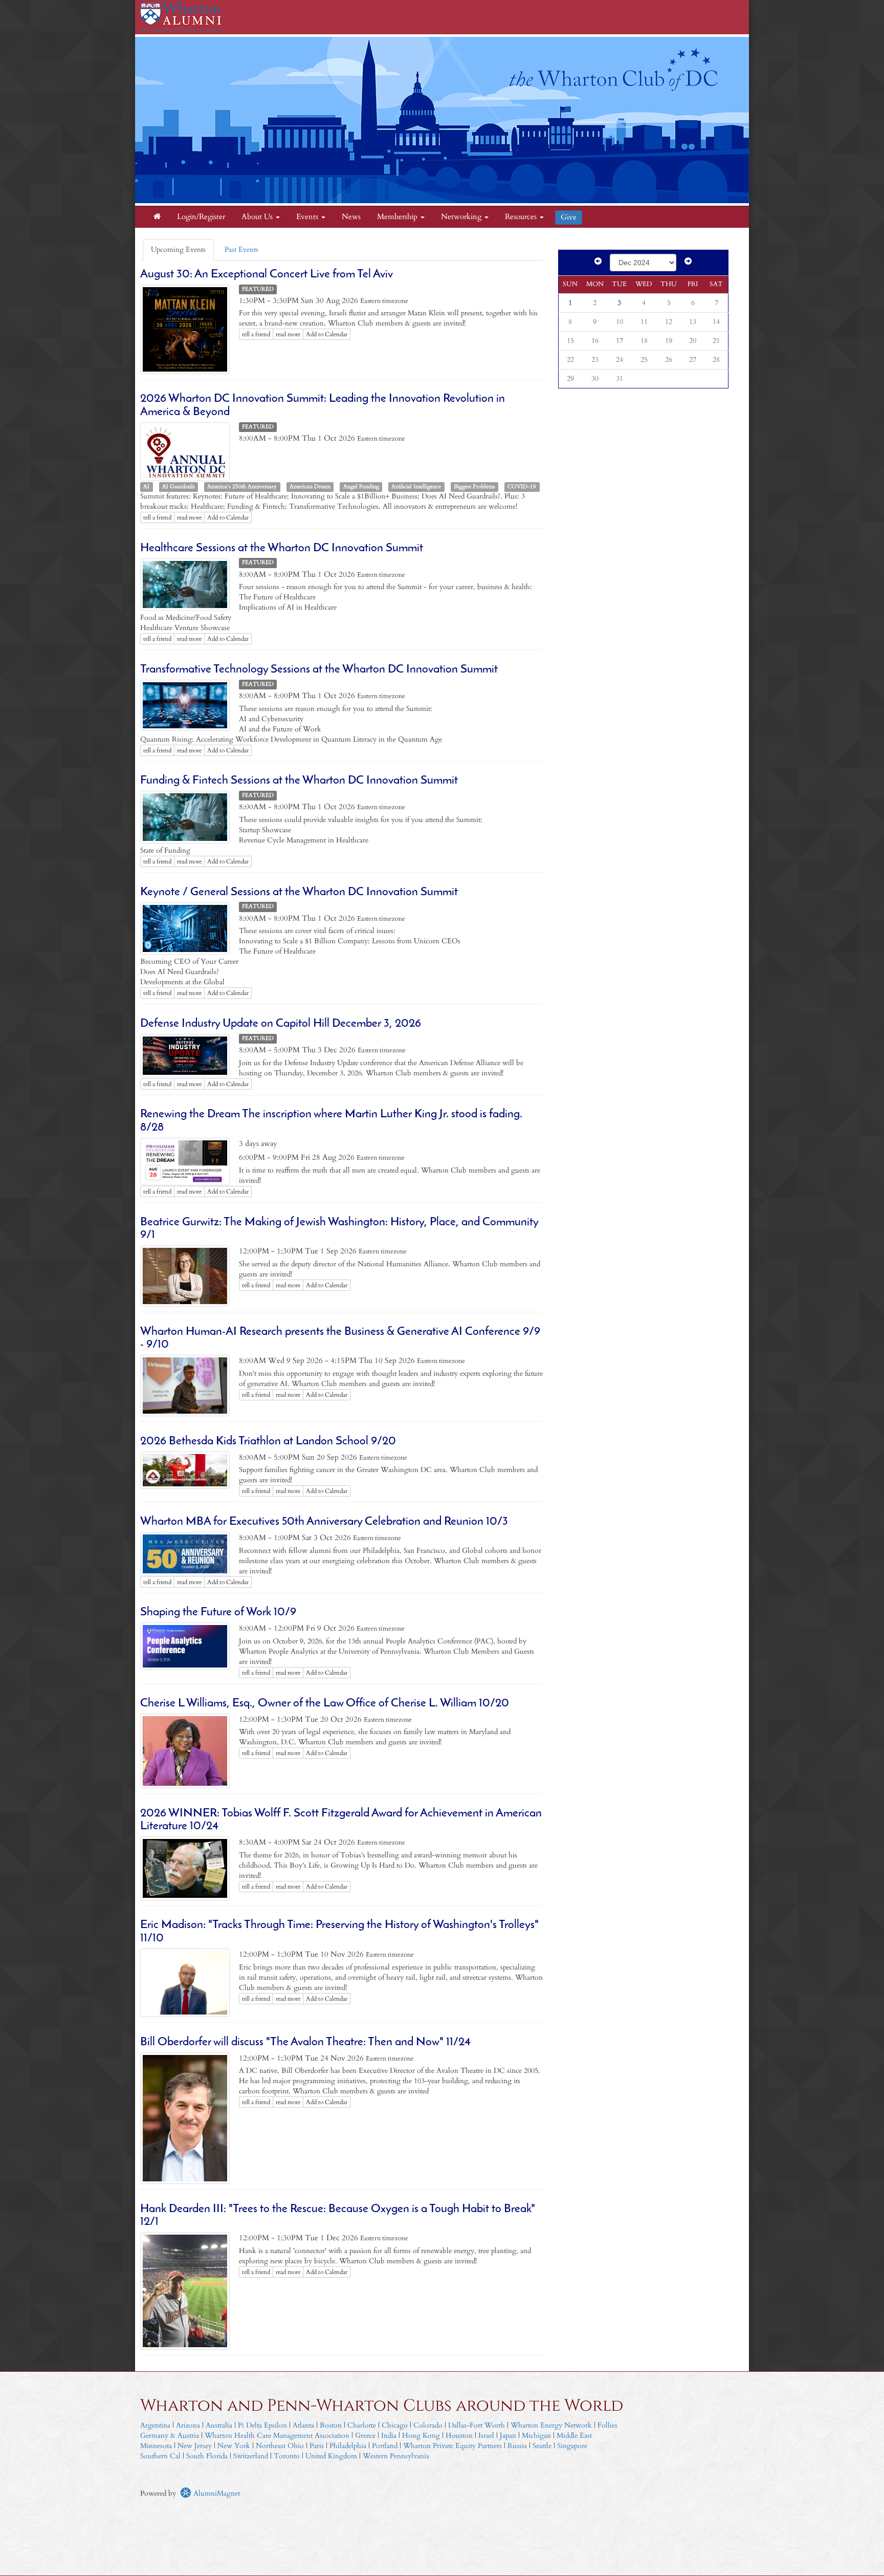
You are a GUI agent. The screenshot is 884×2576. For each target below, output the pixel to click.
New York (234, 2446)
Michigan (536, 2436)
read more (288, 334)
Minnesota (156, 2446)
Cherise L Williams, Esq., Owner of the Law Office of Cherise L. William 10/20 (325, 1704)
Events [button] (308, 217)
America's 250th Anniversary (242, 487)
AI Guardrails (179, 487)
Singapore (572, 2446)
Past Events (241, 250)
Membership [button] (398, 217)
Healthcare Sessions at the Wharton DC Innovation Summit (282, 548)
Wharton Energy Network (551, 2425)
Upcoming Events (178, 250)
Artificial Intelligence (416, 487)
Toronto (287, 2456)
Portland (385, 2446)
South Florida (207, 2456)
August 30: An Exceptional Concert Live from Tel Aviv (267, 275)
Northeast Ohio (280, 2446)
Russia (517, 2446)
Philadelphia (348, 2446)
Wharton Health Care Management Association (277, 2436)
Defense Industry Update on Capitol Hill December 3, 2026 (281, 1024)
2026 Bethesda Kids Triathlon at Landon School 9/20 (268, 1442)
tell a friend (256, 334)
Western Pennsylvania (396, 2456)
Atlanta (303, 2425)
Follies (607, 2425)
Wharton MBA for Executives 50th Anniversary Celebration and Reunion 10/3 (324, 1522)
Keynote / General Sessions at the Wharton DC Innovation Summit (299, 892)
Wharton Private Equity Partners (452, 2446)
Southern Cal (160, 2456)
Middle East (574, 2436)
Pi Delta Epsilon (262, 2425)
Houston (459, 2436)
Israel (486, 2436)
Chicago (395, 2425)
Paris (317, 2446)
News (351, 217)
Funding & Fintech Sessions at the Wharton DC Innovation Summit (299, 781)
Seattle (542, 2446)
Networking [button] (462, 217)
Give (569, 217)
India (389, 2436)
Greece (365, 2436)
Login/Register (201, 217)
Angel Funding (361, 487)
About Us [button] (258, 217)
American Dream (310, 487)
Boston (331, 2425)
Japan (508, 2436)
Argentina (155, 2425)
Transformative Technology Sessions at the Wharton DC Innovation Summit (319, 670)
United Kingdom (331, 2456)
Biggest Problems (474, 487)
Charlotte (362, 2425)
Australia (219, 2425)
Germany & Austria (170, 2436)
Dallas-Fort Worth (477, 2425)
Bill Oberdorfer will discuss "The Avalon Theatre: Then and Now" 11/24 (305, 2042)
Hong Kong (421, 2436)
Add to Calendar (327, 334)
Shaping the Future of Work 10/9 (218, 1612)
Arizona (188, 2425)
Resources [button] (522, 217)
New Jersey (196, 2446)
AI (146, 487)
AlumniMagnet (216, 2493)
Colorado (428, 2425)
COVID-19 (522, 487)
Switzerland (251, 2456)
